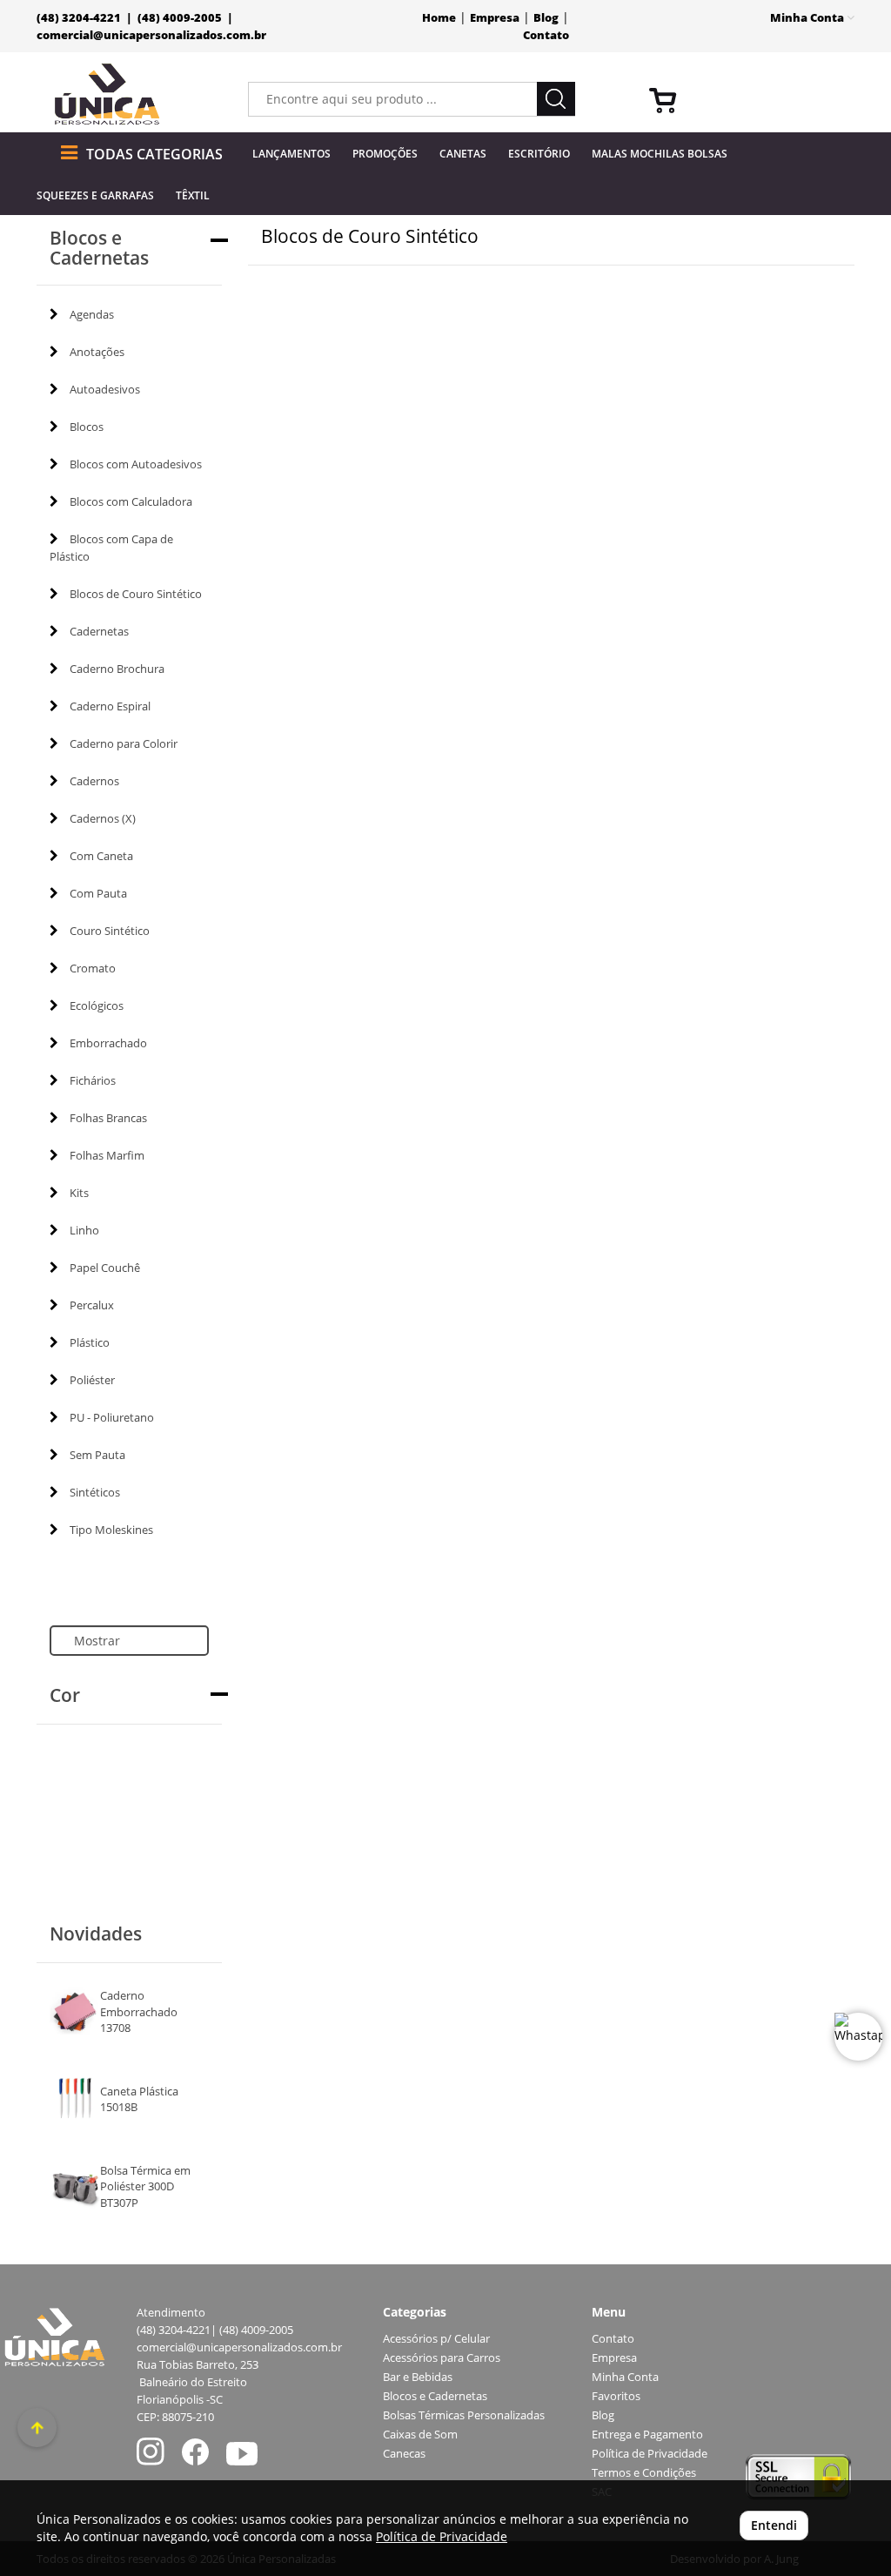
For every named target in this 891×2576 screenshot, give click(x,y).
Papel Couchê (105, 1268)
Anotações (97, 352)
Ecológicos (97, 1006)
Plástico (90, 1342)
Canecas (404, 2454)
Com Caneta (101, 856)
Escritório (539, 154)
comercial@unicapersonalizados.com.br (151, 35)
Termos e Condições (644, 2473)
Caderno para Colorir (124, 743)
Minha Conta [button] (808, 18)
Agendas (92, 314)
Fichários (93, 1080)
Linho (84, 1230)
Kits (79, 1193)
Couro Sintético (110, 931)
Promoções (385, 154)
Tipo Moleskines (111, 1530)
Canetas (463, 154)
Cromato (93, 968)
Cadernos (94, 781)
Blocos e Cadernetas (435, 2396)
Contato (546, 35)
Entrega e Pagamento (647, 2435)
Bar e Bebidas (418, 2377)
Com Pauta (98, 893)
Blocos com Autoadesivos (136, 464)
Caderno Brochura (117, 669)
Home (439, 18)
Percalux (92, 1305)
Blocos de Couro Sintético (136, 594)
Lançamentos (291, 154)
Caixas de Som (420, 2435)
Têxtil (193, 195)
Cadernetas (99, 631)
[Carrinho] (745, 99)
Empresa (495, 18)
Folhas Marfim (107, 1155)
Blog (546, 18)
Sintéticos (95, 1492)
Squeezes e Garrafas (95, 195)
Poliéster (92, 1380)
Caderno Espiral (110, 706)
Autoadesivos (105, 389)
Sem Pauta (97, 1455)
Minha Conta (625, 2377)
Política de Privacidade (650, 2454)
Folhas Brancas (108, 1118)
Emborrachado (108, 1043)
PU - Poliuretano (112, 1417)
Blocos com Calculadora (131, 501)
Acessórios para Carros (442, 2358)
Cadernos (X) (103, 818)
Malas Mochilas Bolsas (660, 154)
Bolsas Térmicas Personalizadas (464, 2415)
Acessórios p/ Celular (436, 2339)
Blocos (87, 427)
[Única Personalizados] (107, 94)
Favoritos (616, 2396)
